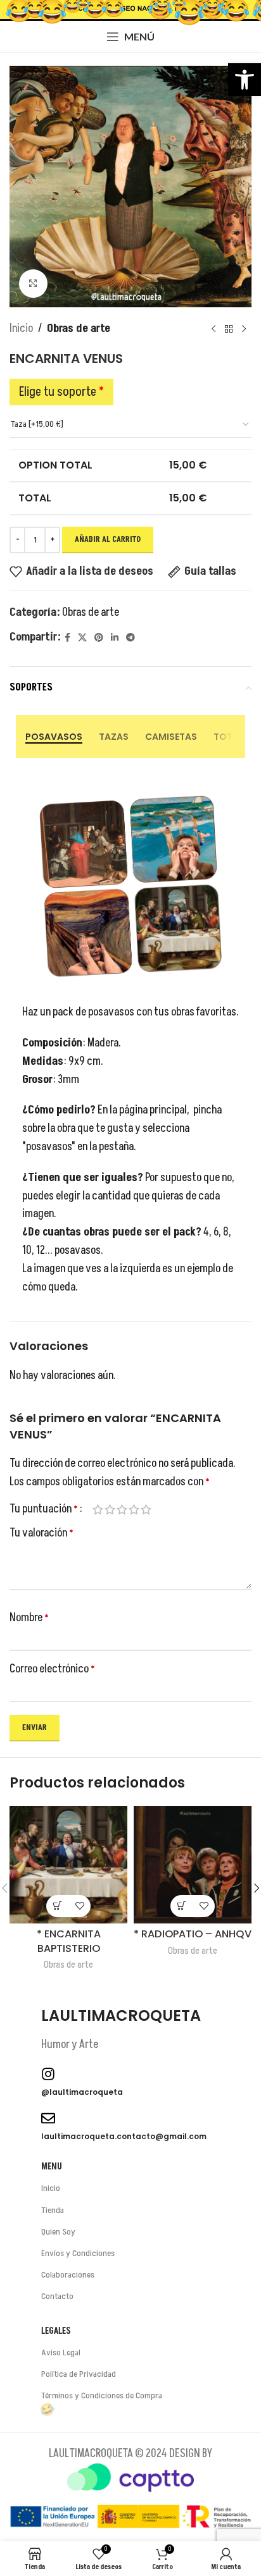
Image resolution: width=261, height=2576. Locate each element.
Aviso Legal (61, 2352)
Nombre (29, 1618)
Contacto (57, 2296)
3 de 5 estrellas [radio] (122, 1509)
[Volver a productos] (229, 329)
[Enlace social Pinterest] (99, 638)
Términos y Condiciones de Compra (102, 2395)
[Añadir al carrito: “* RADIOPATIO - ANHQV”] (181, 1906)
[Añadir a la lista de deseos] (80, 1906)
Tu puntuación (44, 1509)
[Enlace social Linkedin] (115, 638)
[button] (245, 80)
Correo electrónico (52, 1669)
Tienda (53, 2210)
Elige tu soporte (61, 392)
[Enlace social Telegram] (130, 638)
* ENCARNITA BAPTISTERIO (69, 1941)
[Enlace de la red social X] (82, 638)
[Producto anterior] (213, 329)
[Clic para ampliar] (33, 284)
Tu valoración (41, 1533)
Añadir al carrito (108, 539)
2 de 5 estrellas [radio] (110, 1509)
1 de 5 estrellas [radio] (98, 1509)
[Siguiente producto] (244, 329)
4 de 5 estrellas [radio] (134, 1509)
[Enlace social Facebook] (67, 638)
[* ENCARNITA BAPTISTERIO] (68, 1865)
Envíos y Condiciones (78, 2253)
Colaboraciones (68, 2275)
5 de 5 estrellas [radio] (146, 1509)
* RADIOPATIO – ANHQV (193, 1934)
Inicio (21, 328)
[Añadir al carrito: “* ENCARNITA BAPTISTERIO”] (57, 1906)
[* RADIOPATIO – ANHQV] (193, 1865)
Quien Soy (58, 2232)
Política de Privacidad (79, 2374)
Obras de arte (79, 328)
